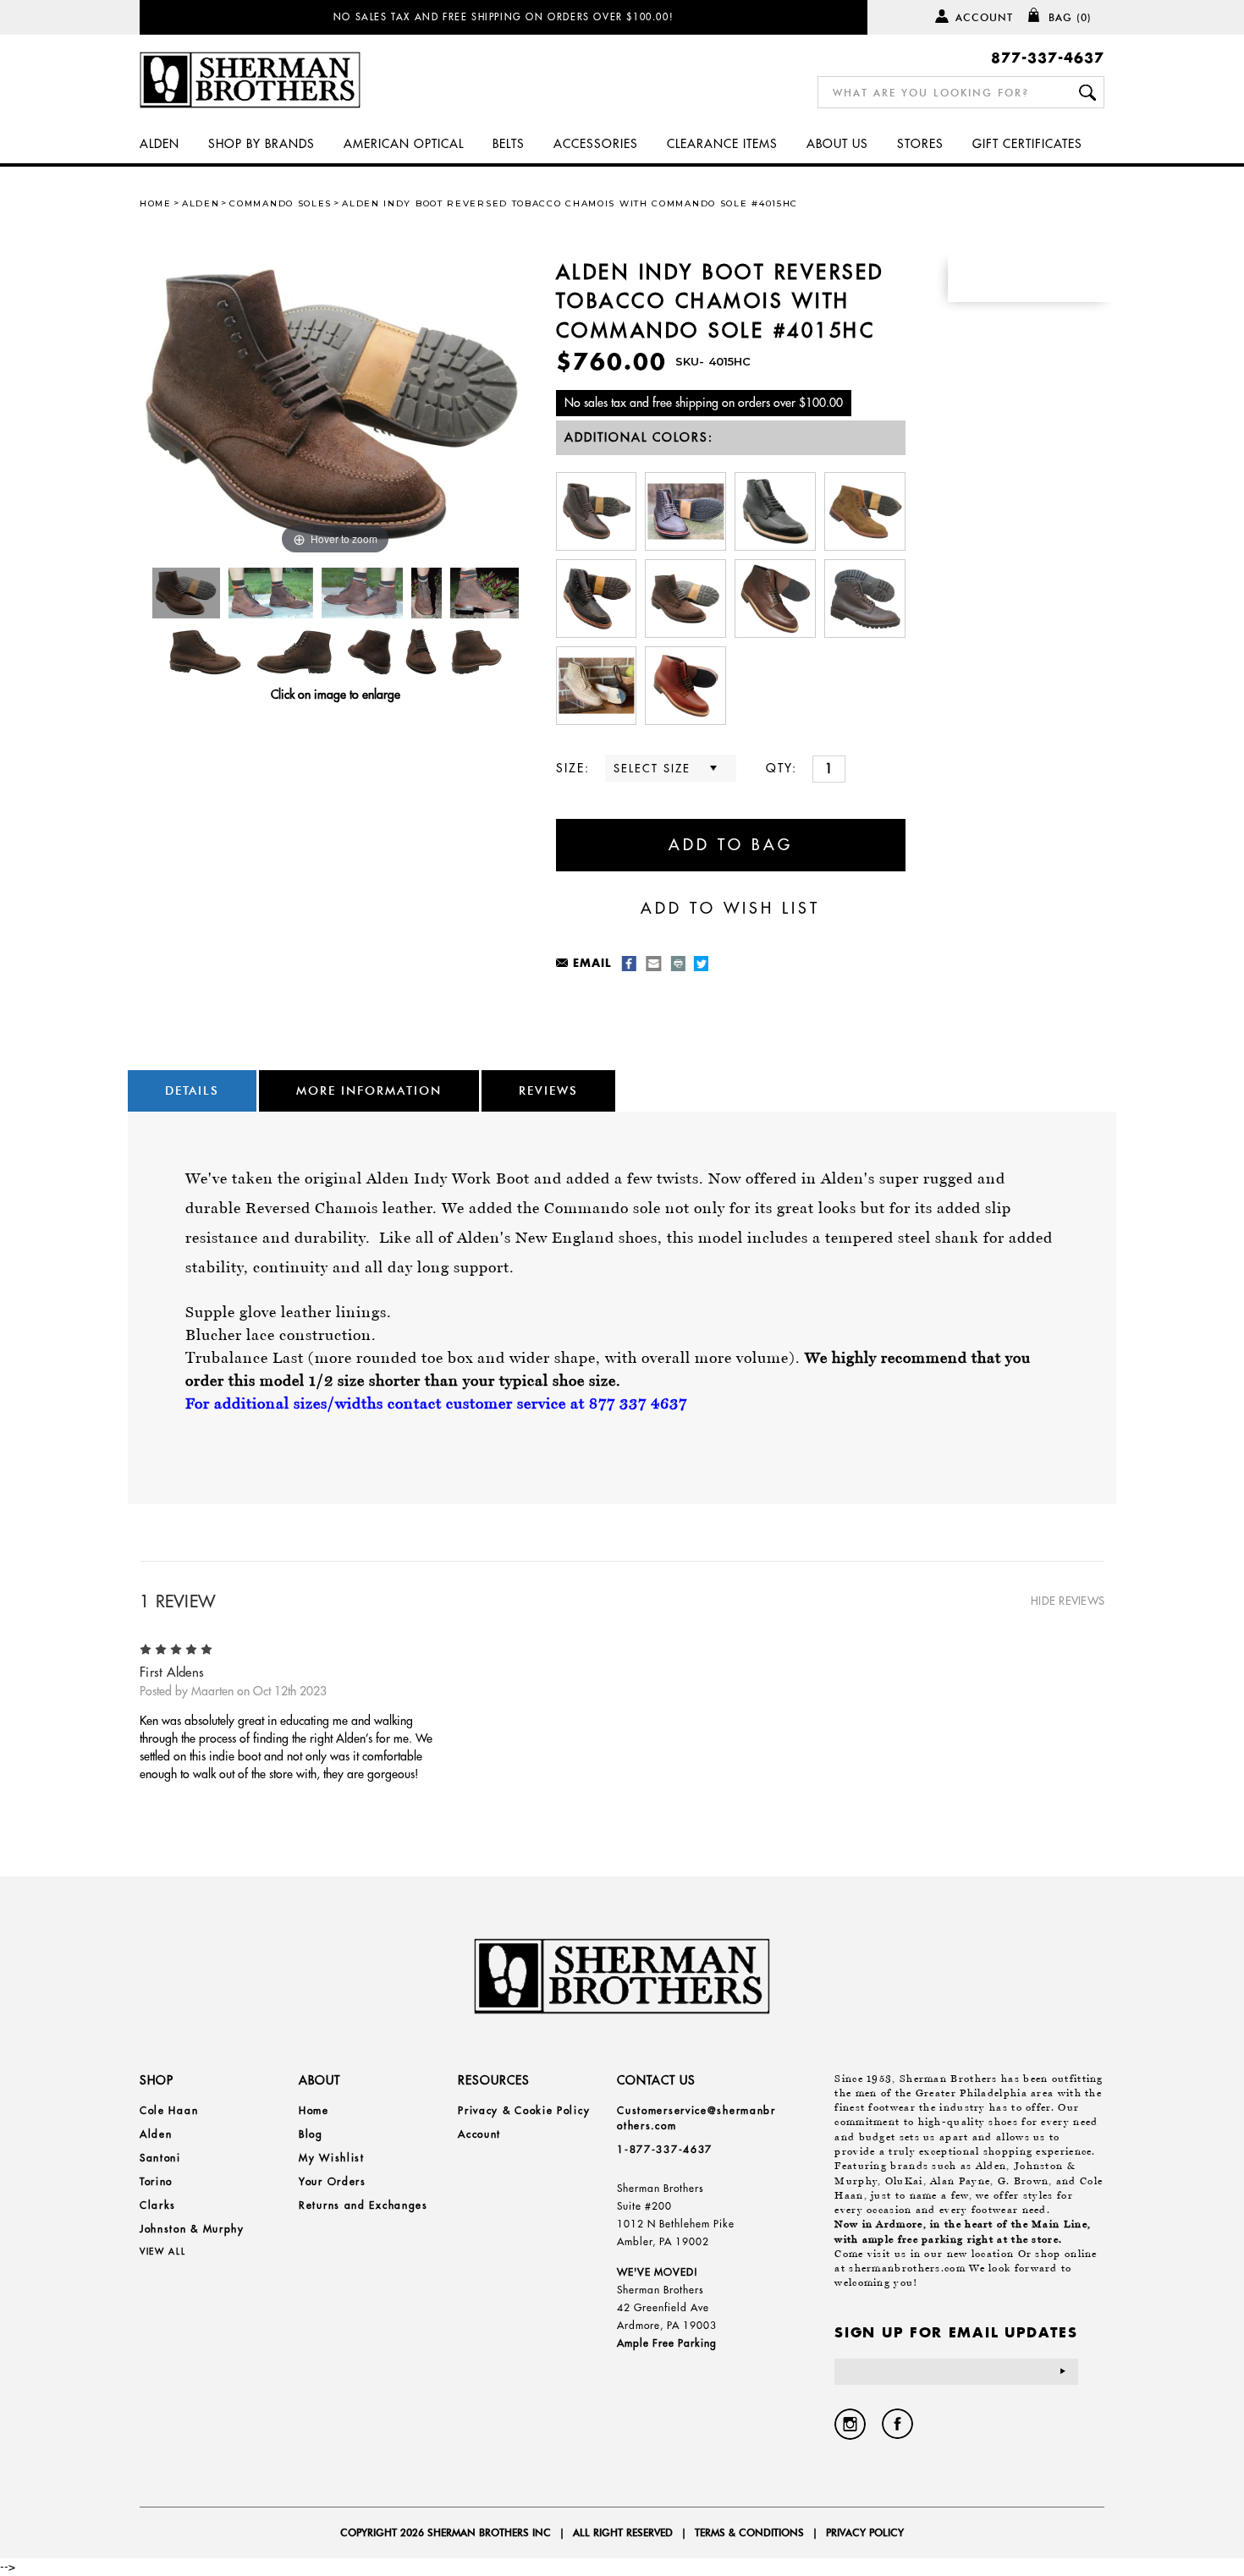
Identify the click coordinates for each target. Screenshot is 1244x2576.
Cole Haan (169, 2110)
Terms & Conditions (749, 2532)
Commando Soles (281, 203)
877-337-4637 (1048, 57)
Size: (573, 768)
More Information (369, 1090)
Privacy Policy (865, 2532)
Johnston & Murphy (192, 2229)
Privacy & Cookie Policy (524, 2110)
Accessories (596, 144)
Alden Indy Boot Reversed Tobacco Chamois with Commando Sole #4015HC (570, 203)
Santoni (160, 2158)
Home (156, 203)
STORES (920, 144)
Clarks (158, 2205)
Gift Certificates (1027, 144)
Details (192, 1090)
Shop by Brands (261, 144)
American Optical (404, 144)
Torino (156, 2181)
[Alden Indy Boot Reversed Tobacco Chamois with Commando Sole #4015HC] (187, 593)
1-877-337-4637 (665, 2149)
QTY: (782, 768)
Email (592, 962)
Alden (160, 144)
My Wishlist (332, 2158)
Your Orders (333, 2181)
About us (837, 144)
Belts (509, 144)
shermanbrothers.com (907, 2268)
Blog (311, 2134)
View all (163, 2252)
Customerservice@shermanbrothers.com (696, 2118)
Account (984, 17)
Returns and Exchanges (363, 2205)
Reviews (548, 1090)
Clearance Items (722, 144)
